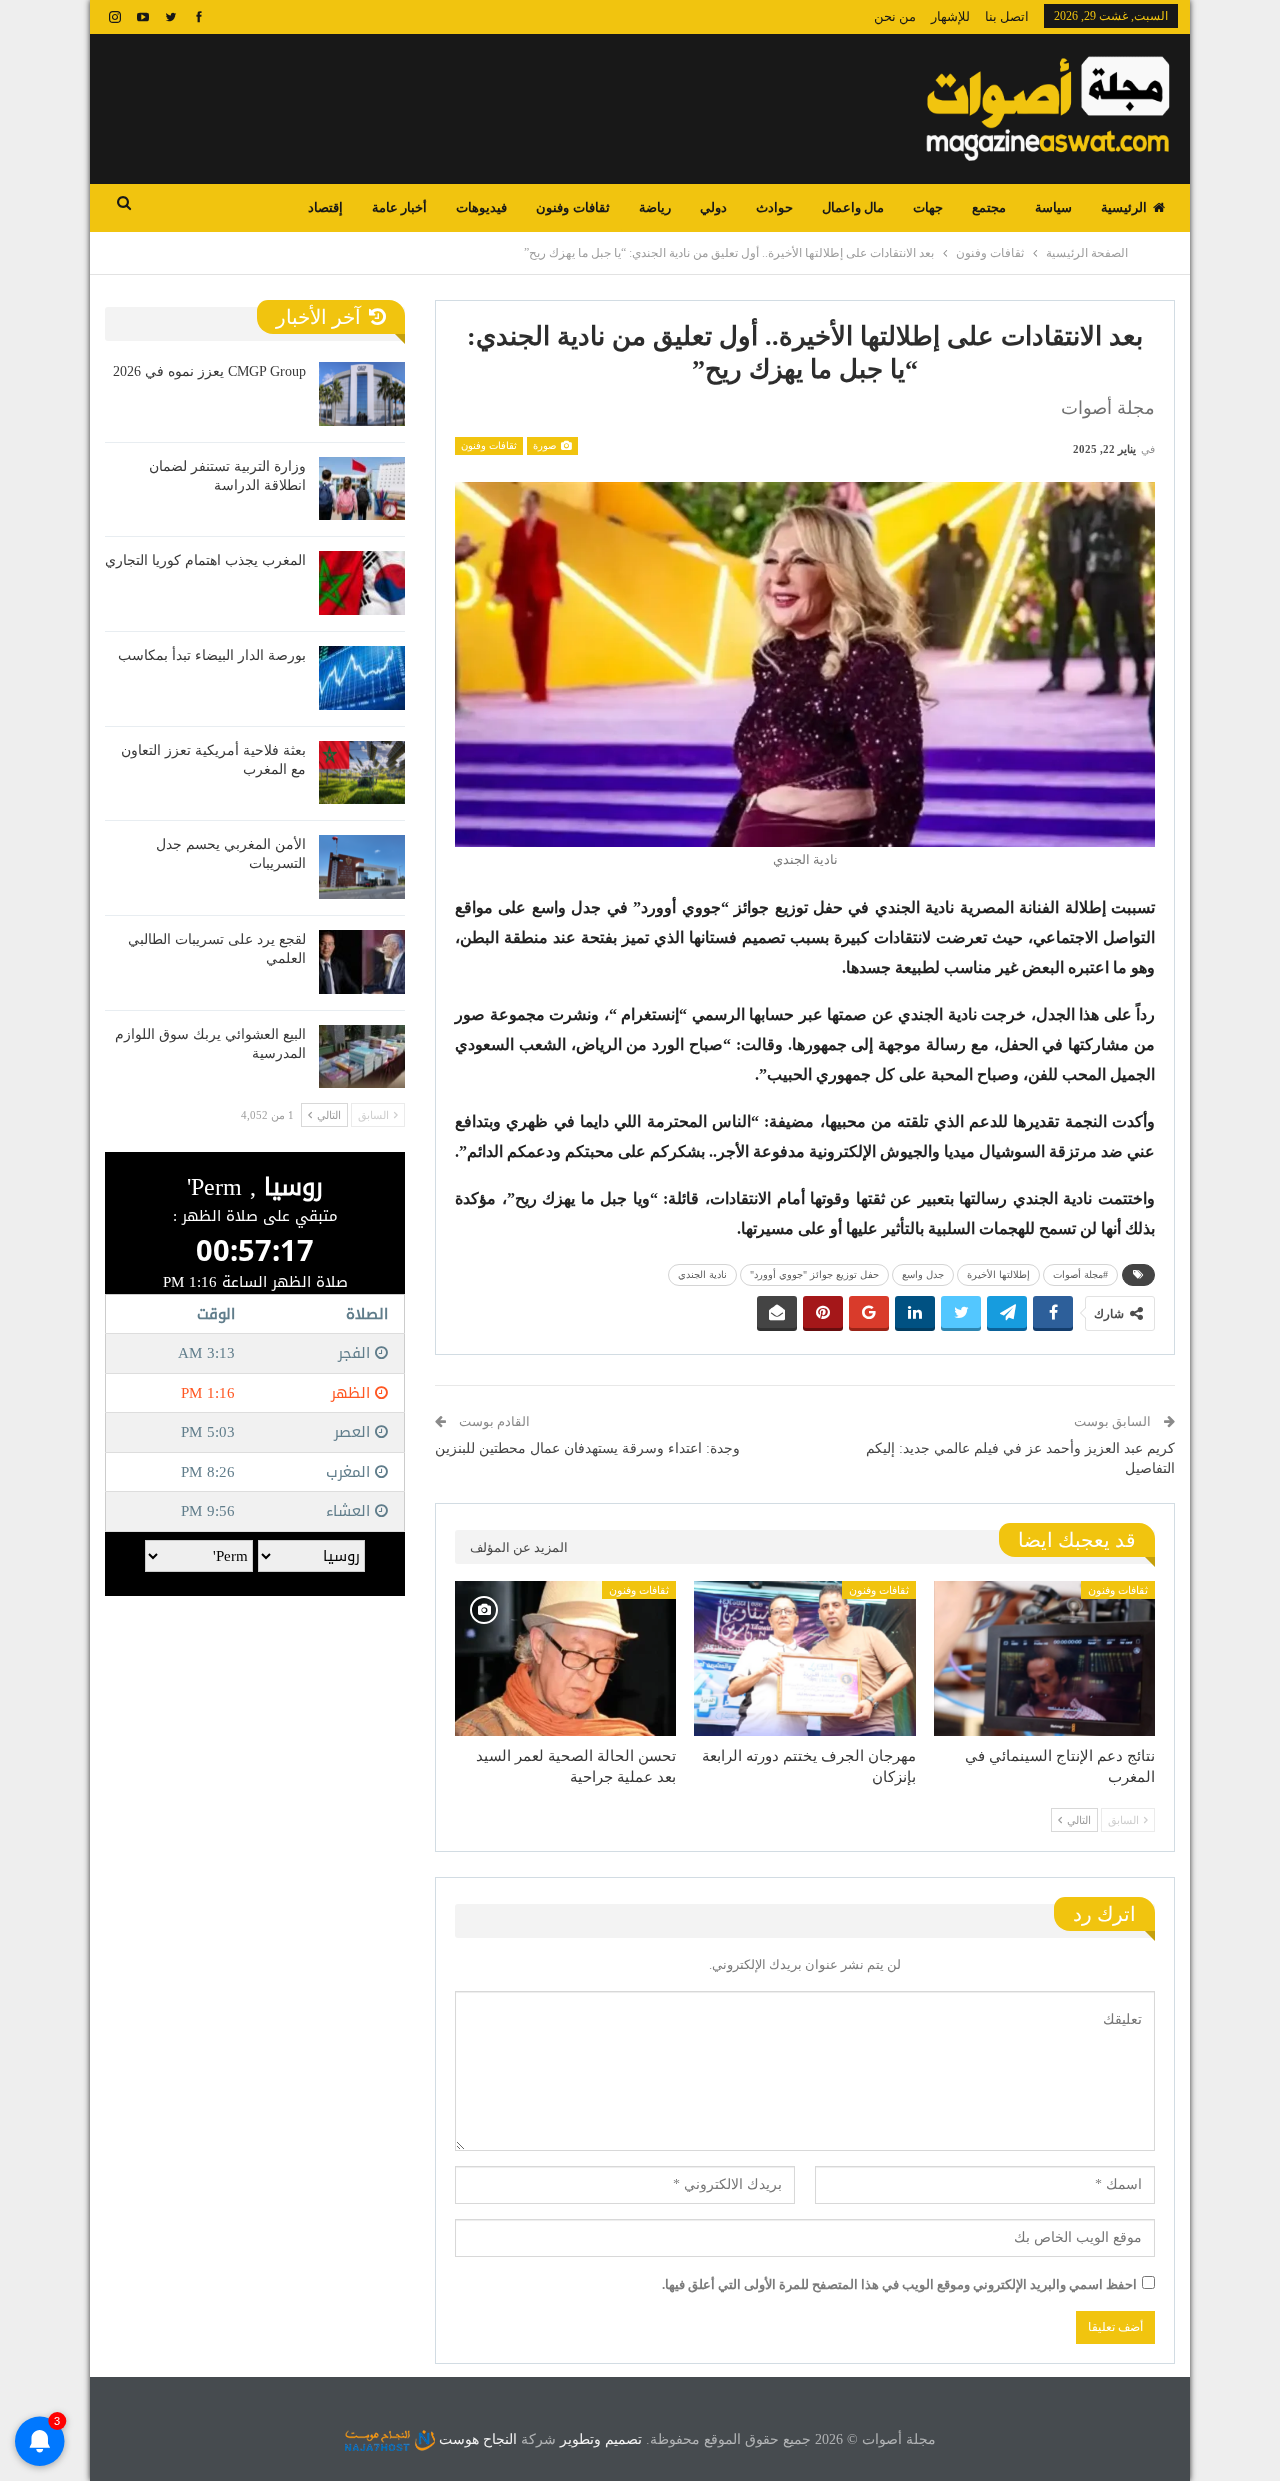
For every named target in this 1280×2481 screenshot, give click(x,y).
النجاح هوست (476, 2439)
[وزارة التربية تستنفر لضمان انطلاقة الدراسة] (362, 489)
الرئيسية (1124, 207)
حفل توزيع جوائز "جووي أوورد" (814, 1274)
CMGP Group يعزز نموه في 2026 (209, 371)
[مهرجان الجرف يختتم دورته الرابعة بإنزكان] (804, 1658)
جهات (928, 207)
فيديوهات (481, 207)
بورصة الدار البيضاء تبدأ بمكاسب (212, 655)
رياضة (655, 207)
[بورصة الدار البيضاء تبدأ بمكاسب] (362, 678)
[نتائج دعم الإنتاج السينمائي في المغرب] (1044, 1658)
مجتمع (989, 207)
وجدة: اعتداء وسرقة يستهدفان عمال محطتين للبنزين (587, 1448)
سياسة (1053, 207)
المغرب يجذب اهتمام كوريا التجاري (205, 560)
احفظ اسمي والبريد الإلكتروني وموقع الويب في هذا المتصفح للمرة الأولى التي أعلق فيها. (899, 2284)
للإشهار (950, 16)
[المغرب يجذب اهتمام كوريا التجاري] (362, 583)
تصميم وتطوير (601, 2439)
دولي (713, 207)
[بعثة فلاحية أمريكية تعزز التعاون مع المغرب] (362, 773)
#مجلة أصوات (1080, 1274)
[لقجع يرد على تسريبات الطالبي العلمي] (362, 962)
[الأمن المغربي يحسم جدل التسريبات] (362, 867)
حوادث (774, 207)
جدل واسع (923, 1274)
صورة (546, 445)
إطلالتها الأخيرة (998, 1274)
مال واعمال (853, 207)
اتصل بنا (1007, 16)
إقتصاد (325, 207)
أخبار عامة (399, 207)
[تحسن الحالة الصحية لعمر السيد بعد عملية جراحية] (565, 1658)
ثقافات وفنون (572, 207)
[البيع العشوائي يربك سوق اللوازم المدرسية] (362, 1057)
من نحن (895, 16)
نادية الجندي (702, 1274)
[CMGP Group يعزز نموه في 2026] (362, 394)
